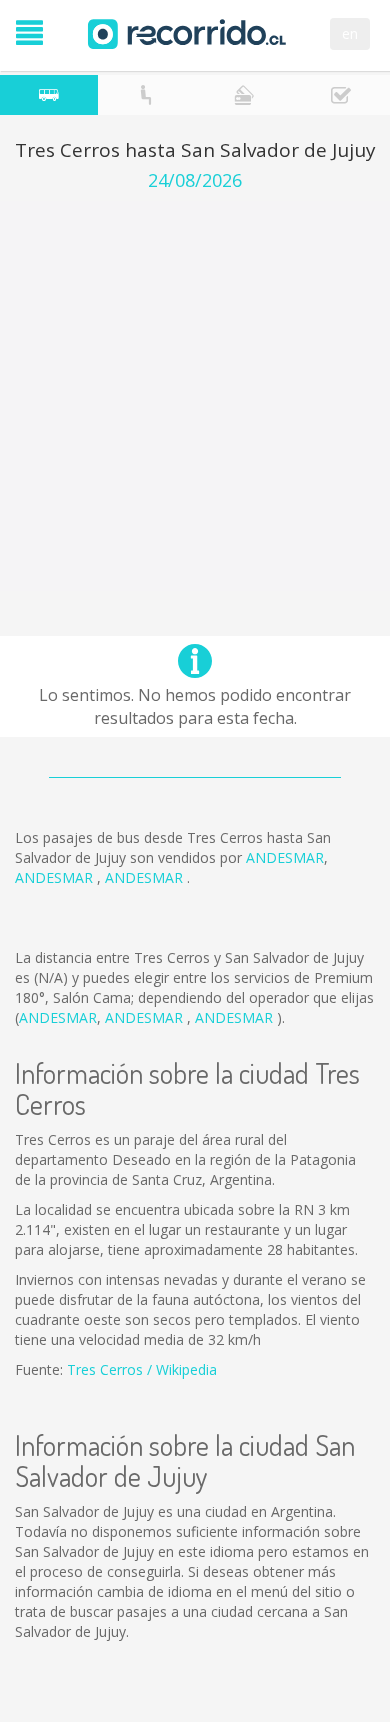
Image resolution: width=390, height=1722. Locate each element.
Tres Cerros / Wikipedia (142, 1369)
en (350, 33)
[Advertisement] (195, 396)
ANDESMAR (285, 857)
